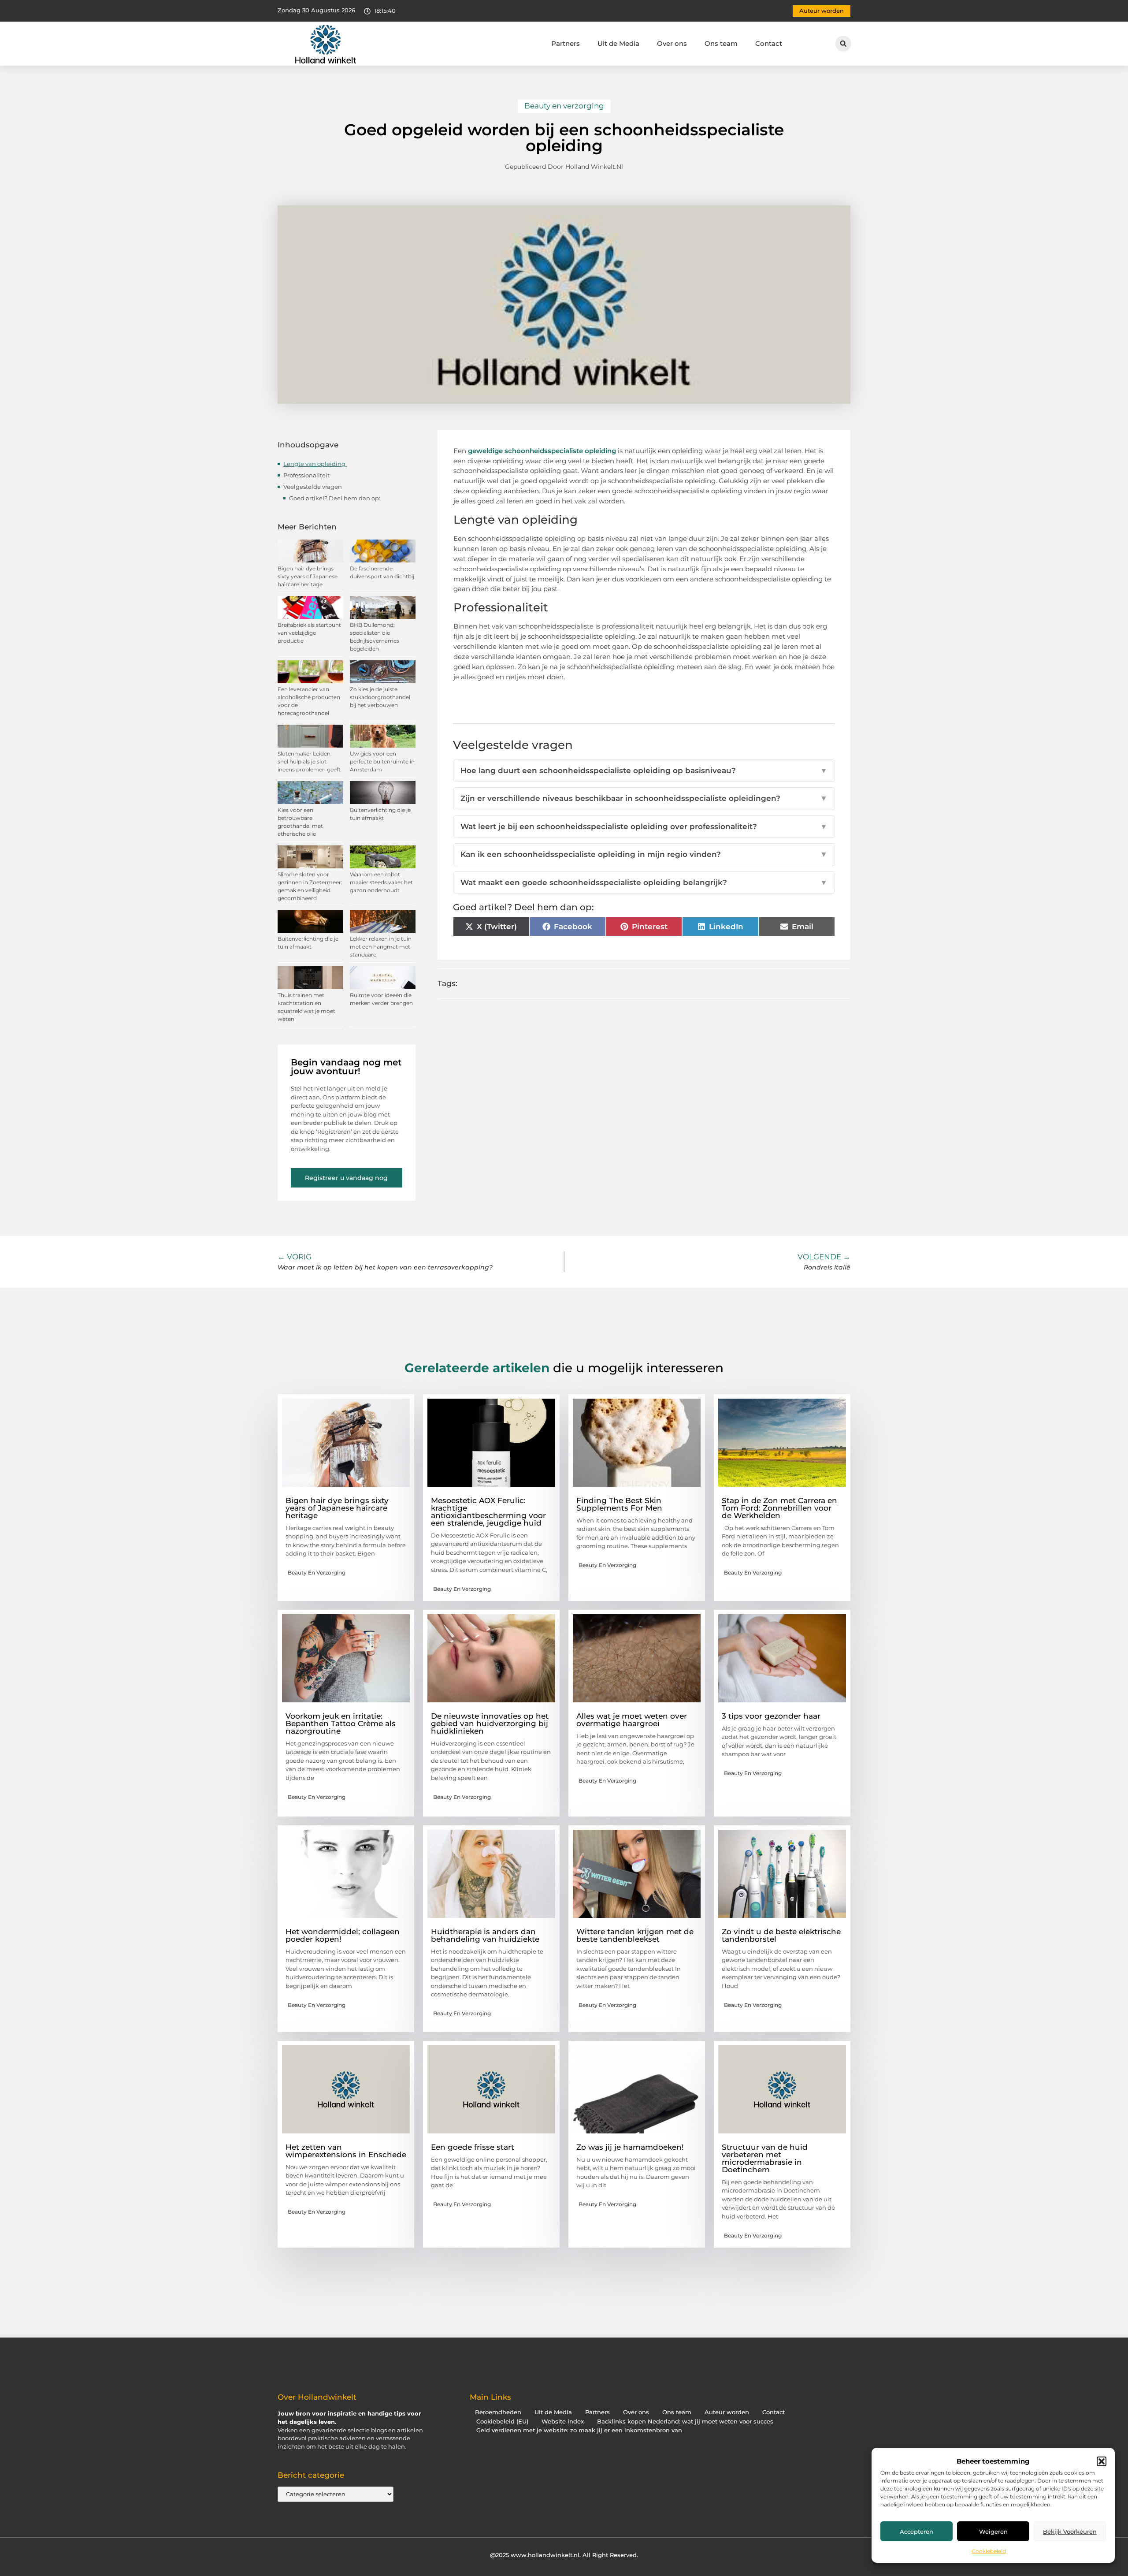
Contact (769, 43)
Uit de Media (618, 43)
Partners (566, 43)
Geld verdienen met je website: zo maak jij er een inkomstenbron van (579, 2430)
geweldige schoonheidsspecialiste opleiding (542, 451)
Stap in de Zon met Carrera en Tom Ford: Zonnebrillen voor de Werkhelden (779, 1508)
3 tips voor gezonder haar (771, 1716)
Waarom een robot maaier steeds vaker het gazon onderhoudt (381, 882)
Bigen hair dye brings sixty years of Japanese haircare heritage (308, 576)
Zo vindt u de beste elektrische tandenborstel (781, 1935)
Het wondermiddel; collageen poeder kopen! (343, 1935)
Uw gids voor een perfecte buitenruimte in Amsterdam (382, 761)
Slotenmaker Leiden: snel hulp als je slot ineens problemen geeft (309, 761)
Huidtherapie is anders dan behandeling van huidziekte (485, 1935)
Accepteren (916, 2531)
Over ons (672, 43)
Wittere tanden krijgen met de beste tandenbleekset (635, 1935)
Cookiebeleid (989, 2551)
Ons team (721, 43)
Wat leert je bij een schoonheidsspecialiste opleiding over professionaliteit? (644, 826)
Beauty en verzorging (564, 106)
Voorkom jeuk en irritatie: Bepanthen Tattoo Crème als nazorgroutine (341, 1724)
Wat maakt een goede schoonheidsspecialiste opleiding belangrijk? (644, 882)
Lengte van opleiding (315, 464)
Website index (563, 2422)
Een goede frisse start (473, 2147)
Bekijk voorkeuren (1070, 2531)
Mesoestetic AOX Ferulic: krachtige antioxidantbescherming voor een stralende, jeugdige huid (488, 1512)
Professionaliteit (307, 475)
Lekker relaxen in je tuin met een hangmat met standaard (381, 947)
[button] (1102, 2461)
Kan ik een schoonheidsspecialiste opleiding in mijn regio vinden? (644, 854)
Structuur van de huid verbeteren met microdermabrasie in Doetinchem (765, 2158)
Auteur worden (727, 2412)
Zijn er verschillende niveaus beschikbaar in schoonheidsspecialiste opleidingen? (644, 798)
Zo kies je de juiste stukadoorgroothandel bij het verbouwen (380, 697)
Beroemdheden (498, 2412)
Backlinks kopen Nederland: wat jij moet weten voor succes (685, 2422)
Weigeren (993, 2531)
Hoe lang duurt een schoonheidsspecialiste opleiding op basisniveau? (644, 771)
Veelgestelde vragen (313, 487)
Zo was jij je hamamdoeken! (630, 2147)
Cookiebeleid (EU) (502, 2422)
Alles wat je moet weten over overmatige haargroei (632, 1720)
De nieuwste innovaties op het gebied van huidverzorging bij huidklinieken (490, 1724)
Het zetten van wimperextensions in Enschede (346, 2151)
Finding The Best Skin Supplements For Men (619, 1504)
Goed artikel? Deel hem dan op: (335, 498)
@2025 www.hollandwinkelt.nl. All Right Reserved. (564, 2555)
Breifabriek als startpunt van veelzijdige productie (309, 633)
